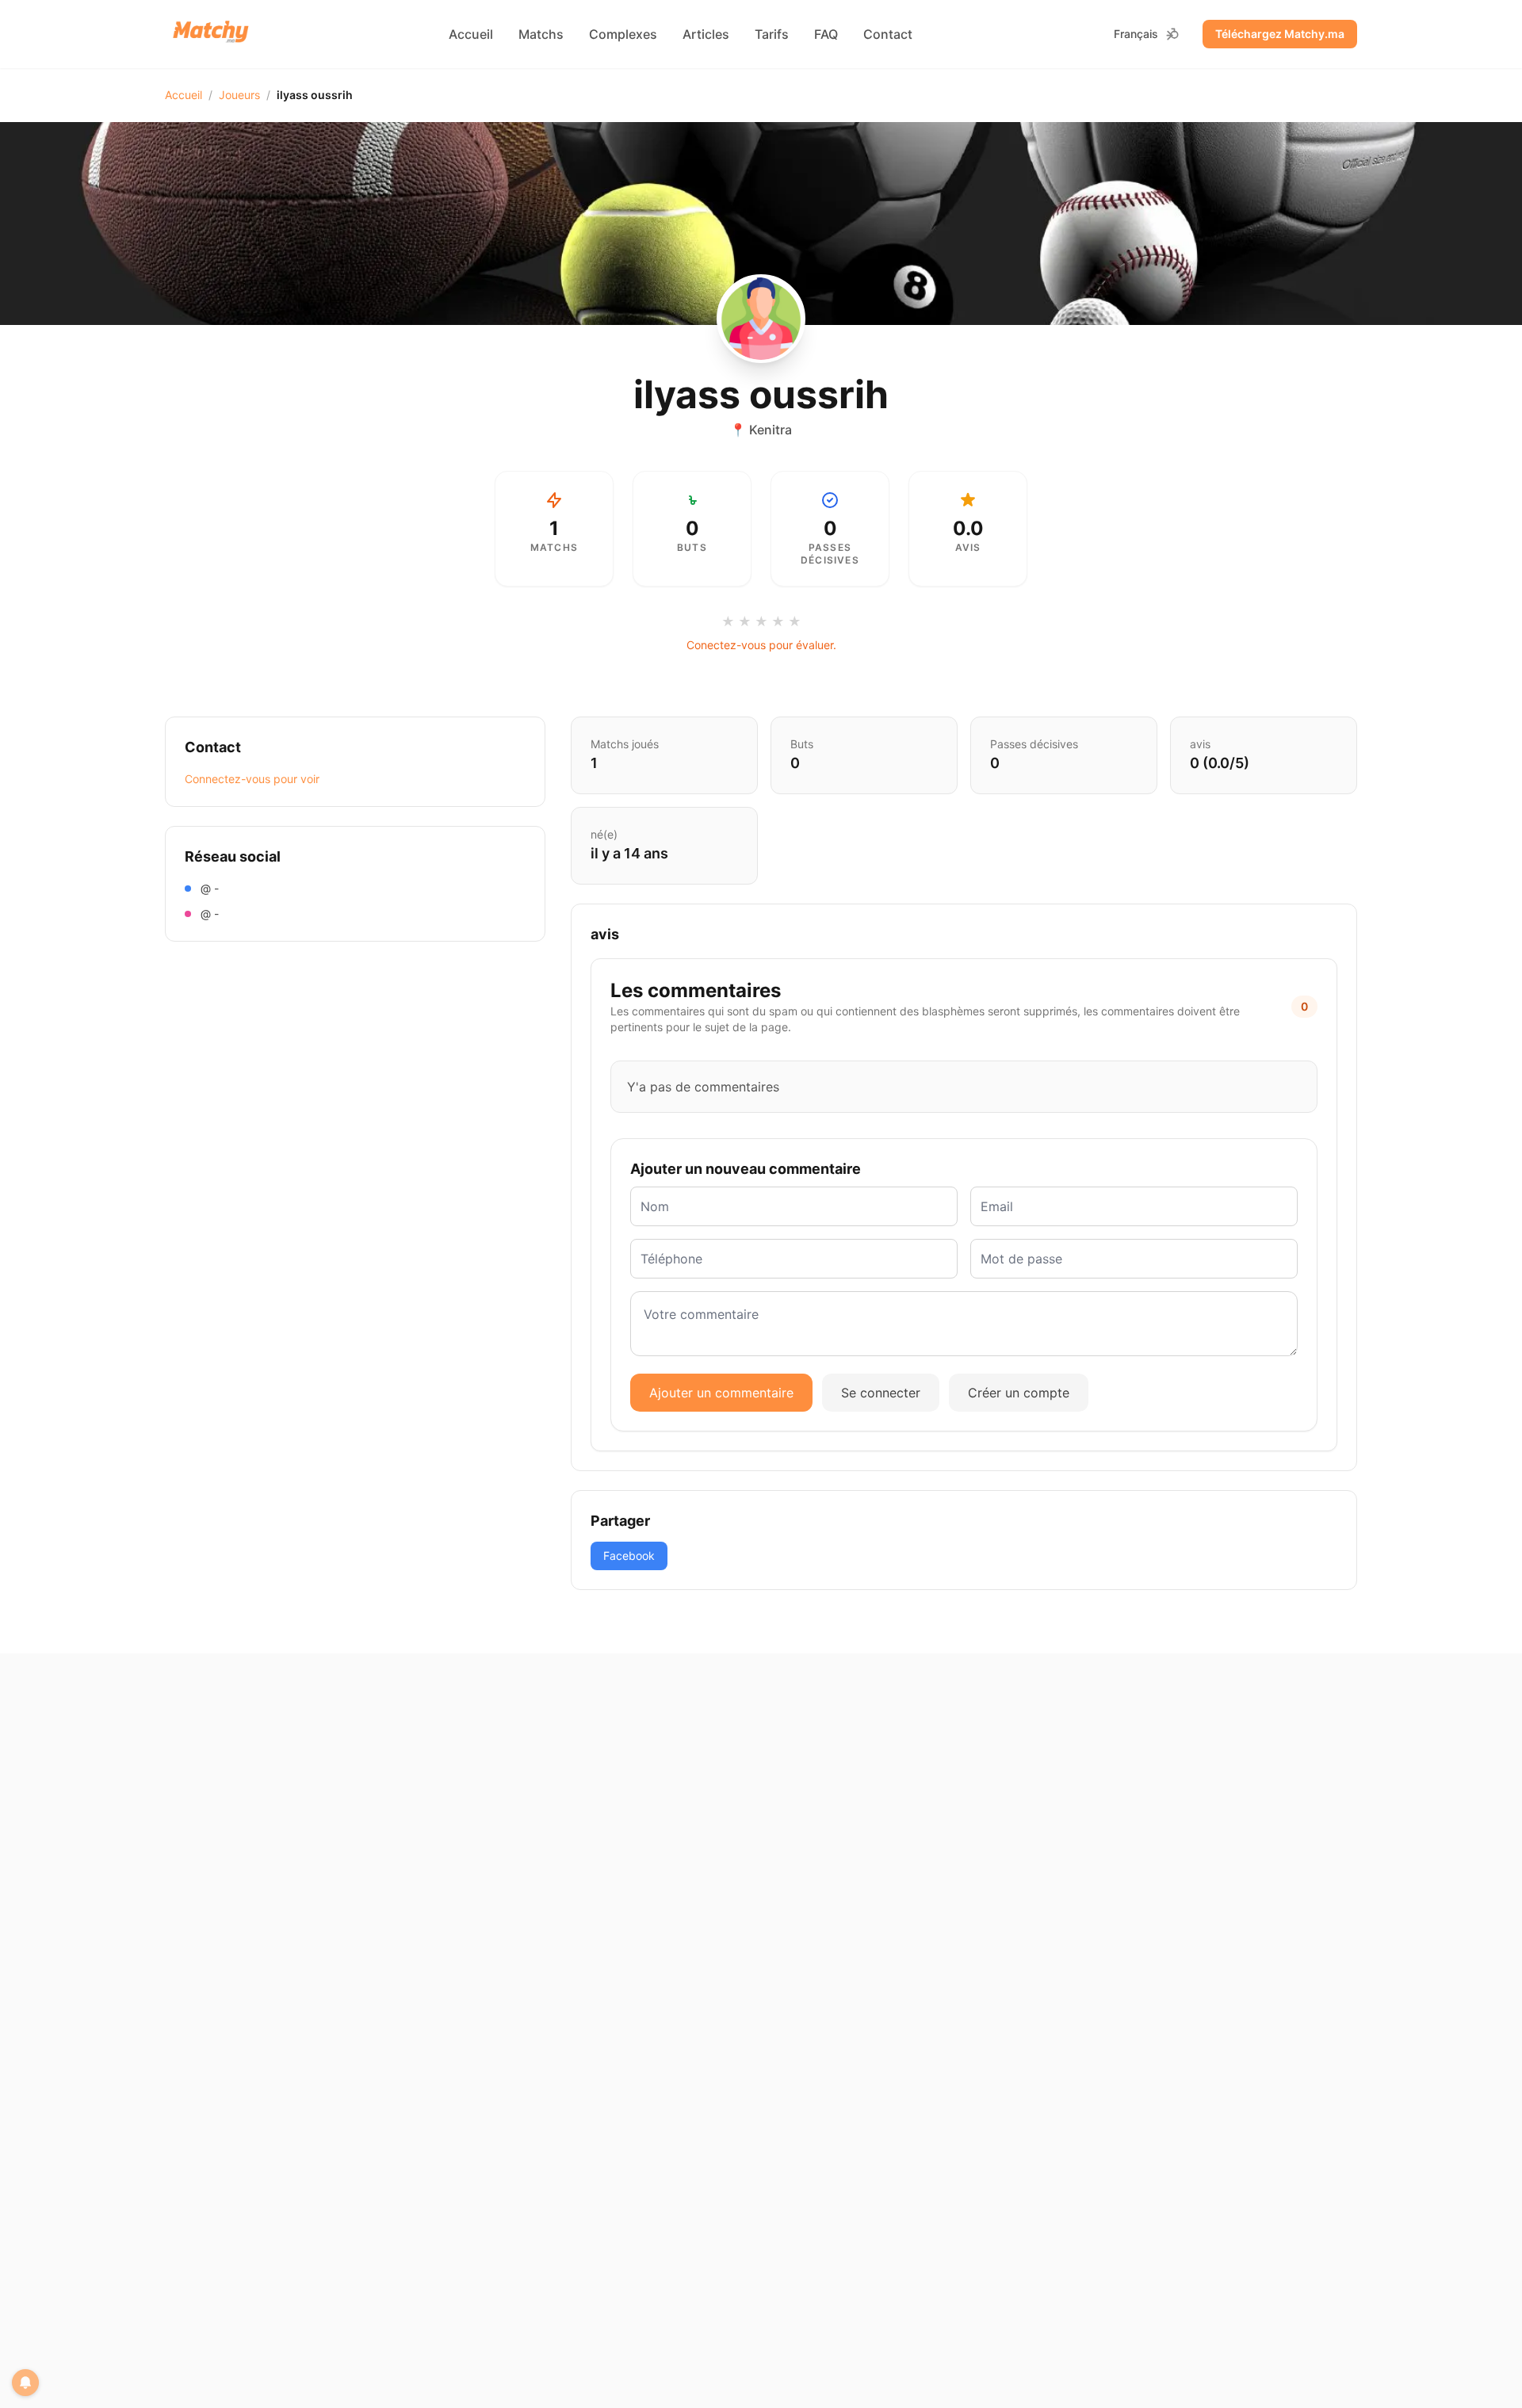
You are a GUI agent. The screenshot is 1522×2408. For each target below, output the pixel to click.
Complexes (623, 34)
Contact (888, 34)
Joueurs (239, 95)
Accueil (471, 34)
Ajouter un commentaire (721, 1393)
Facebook (629, 1556)
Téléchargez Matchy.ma (1280, 34)
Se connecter (881, 1393)
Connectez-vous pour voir (252, 779)
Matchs (541, 34)
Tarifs (772, 34)
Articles (706, 34)
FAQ (826, 34)
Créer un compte (1019, 1393)
